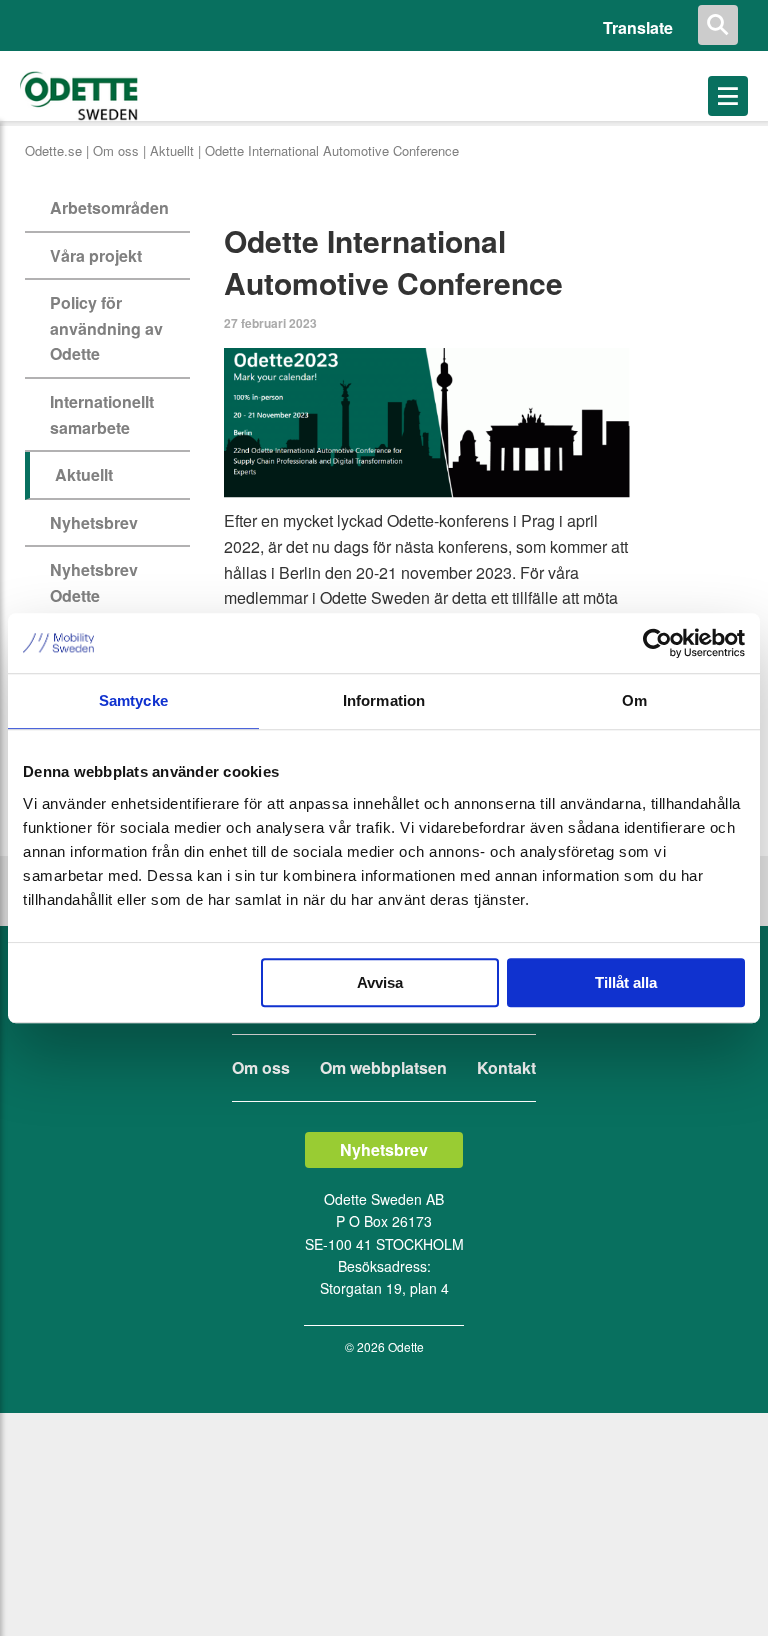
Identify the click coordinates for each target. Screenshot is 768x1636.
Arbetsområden (109, 207)
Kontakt (506, 1068)
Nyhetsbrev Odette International (97, 595)
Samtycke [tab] (133, 700)
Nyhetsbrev (94, 522)
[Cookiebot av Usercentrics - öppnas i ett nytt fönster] (657, 643)
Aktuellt (172, 150)
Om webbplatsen (383, 1068)
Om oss (116, 150)
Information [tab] (384, 700)
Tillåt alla (626, 982)
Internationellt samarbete (102, 414)
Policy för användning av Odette (106, 328)
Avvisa (380, 982)
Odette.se (53, 150)
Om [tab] (634, 700)
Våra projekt (96, 255)
